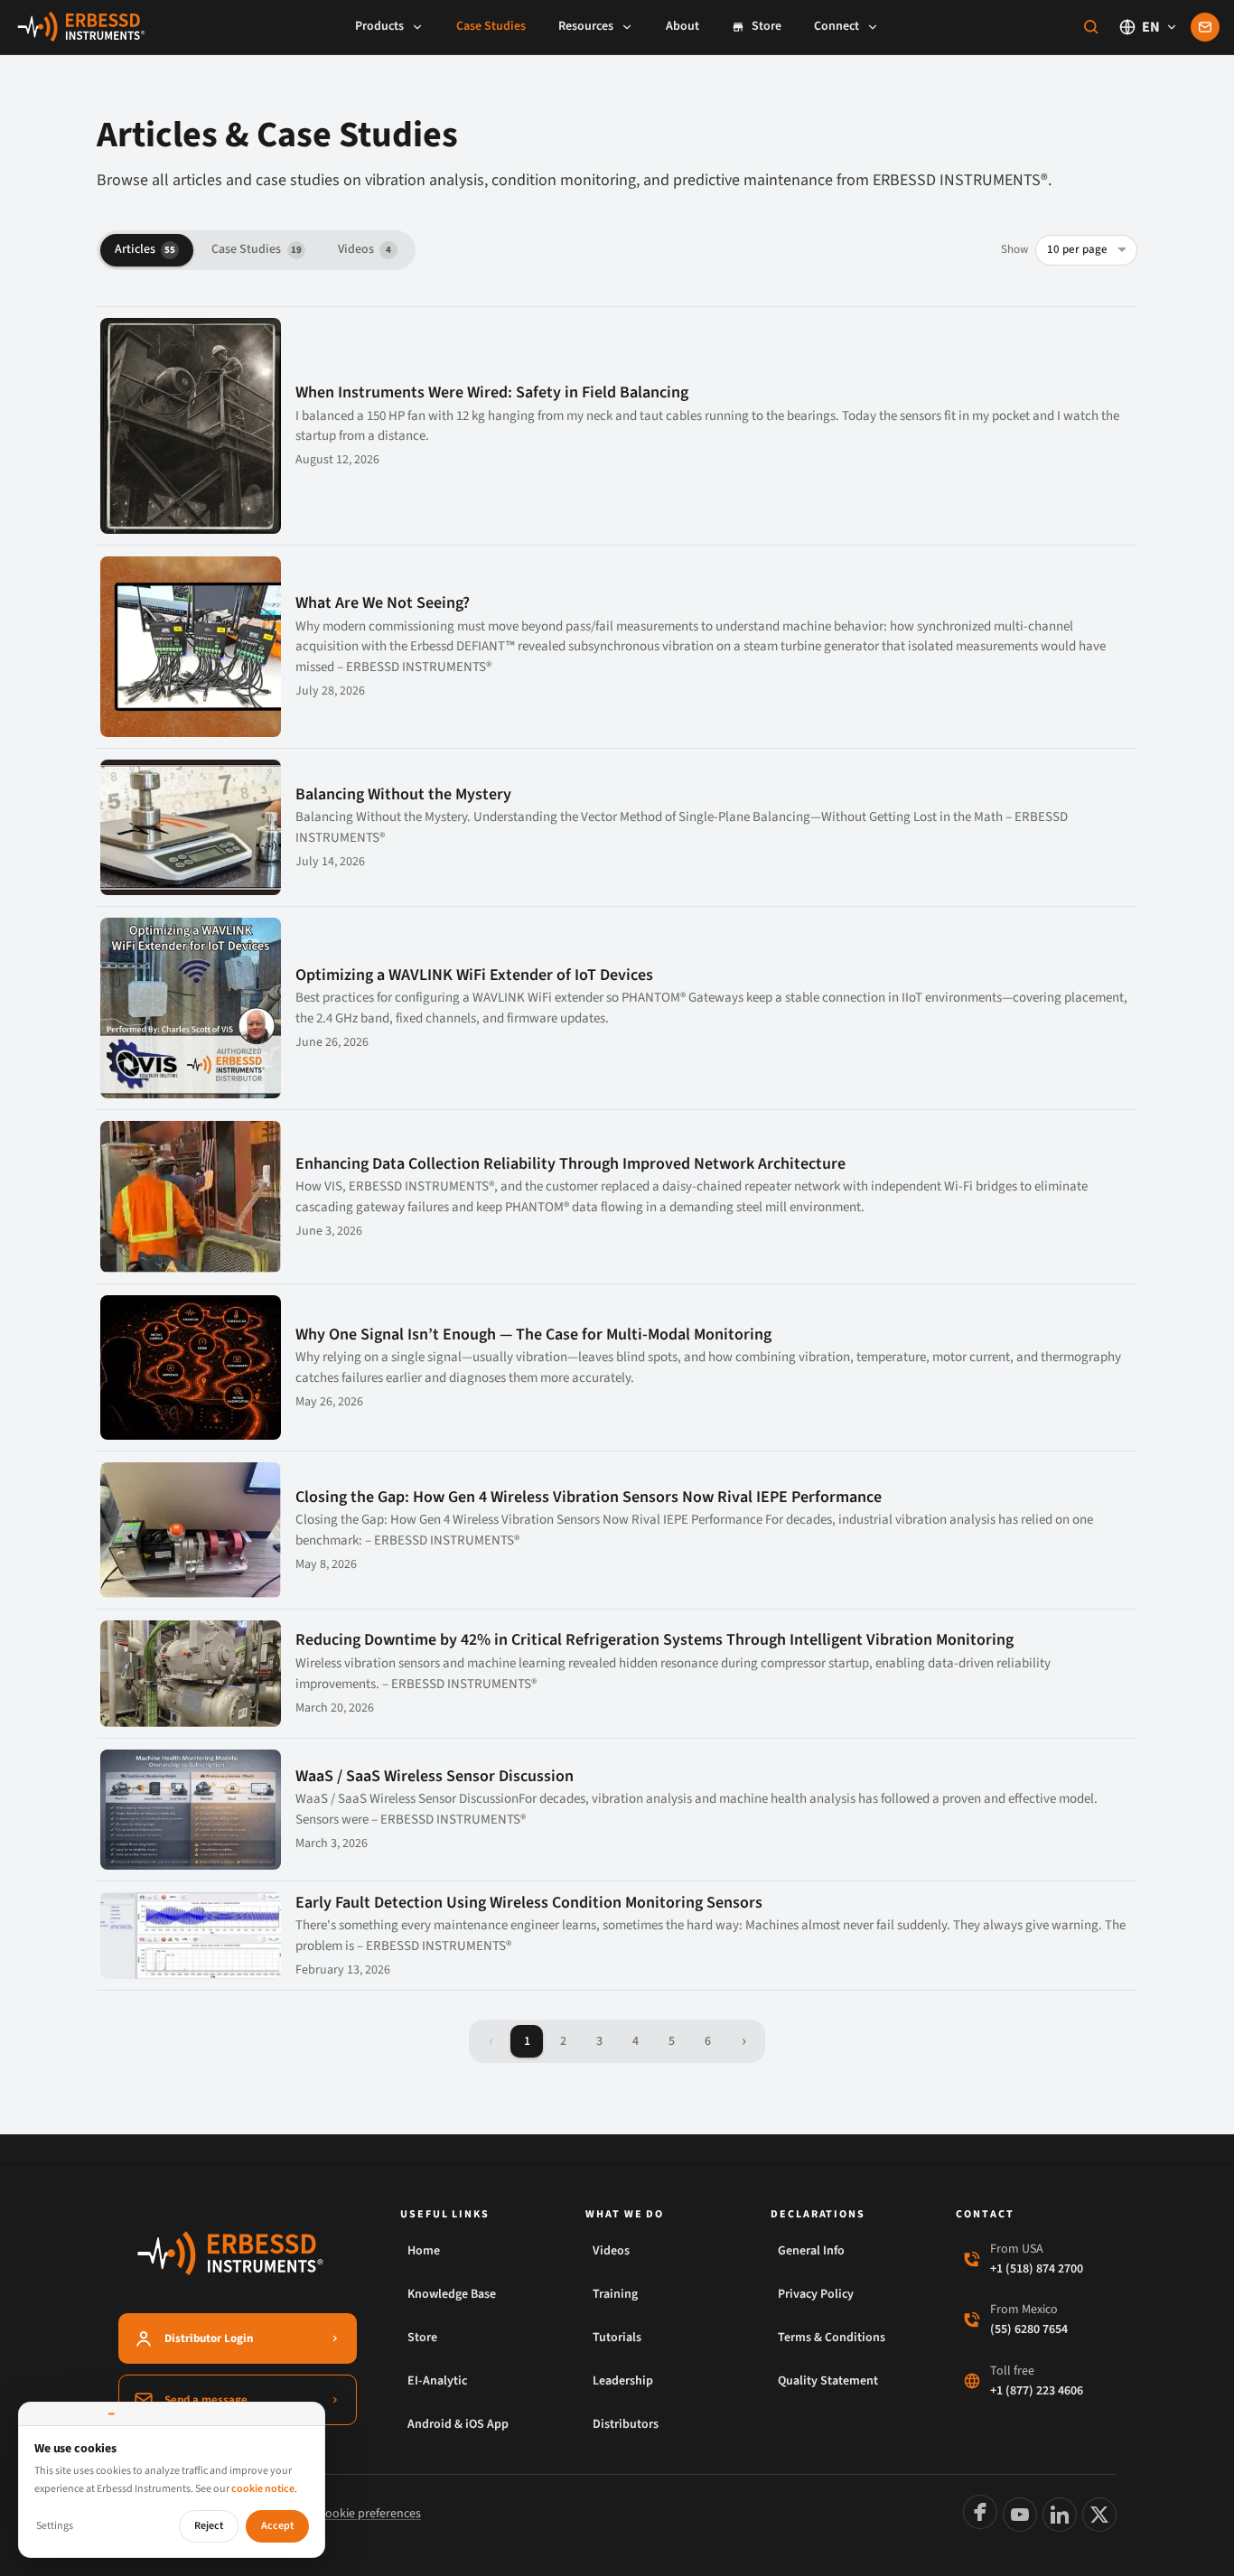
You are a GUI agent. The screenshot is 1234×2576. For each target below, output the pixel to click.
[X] (1099, 2515)
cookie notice (263, 2489)
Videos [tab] (365, 249)
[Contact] (1205, 27)
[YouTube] (1020, 2515)
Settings (55, 2526)
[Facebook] (980, 2512)
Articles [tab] (145, 249)
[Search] (1091, 27)
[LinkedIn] (1060, 2515)
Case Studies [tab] (256, 249)
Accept (277, 2526)
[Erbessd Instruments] (81, 27)
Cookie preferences (369, 2514)
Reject (209, 2526)
